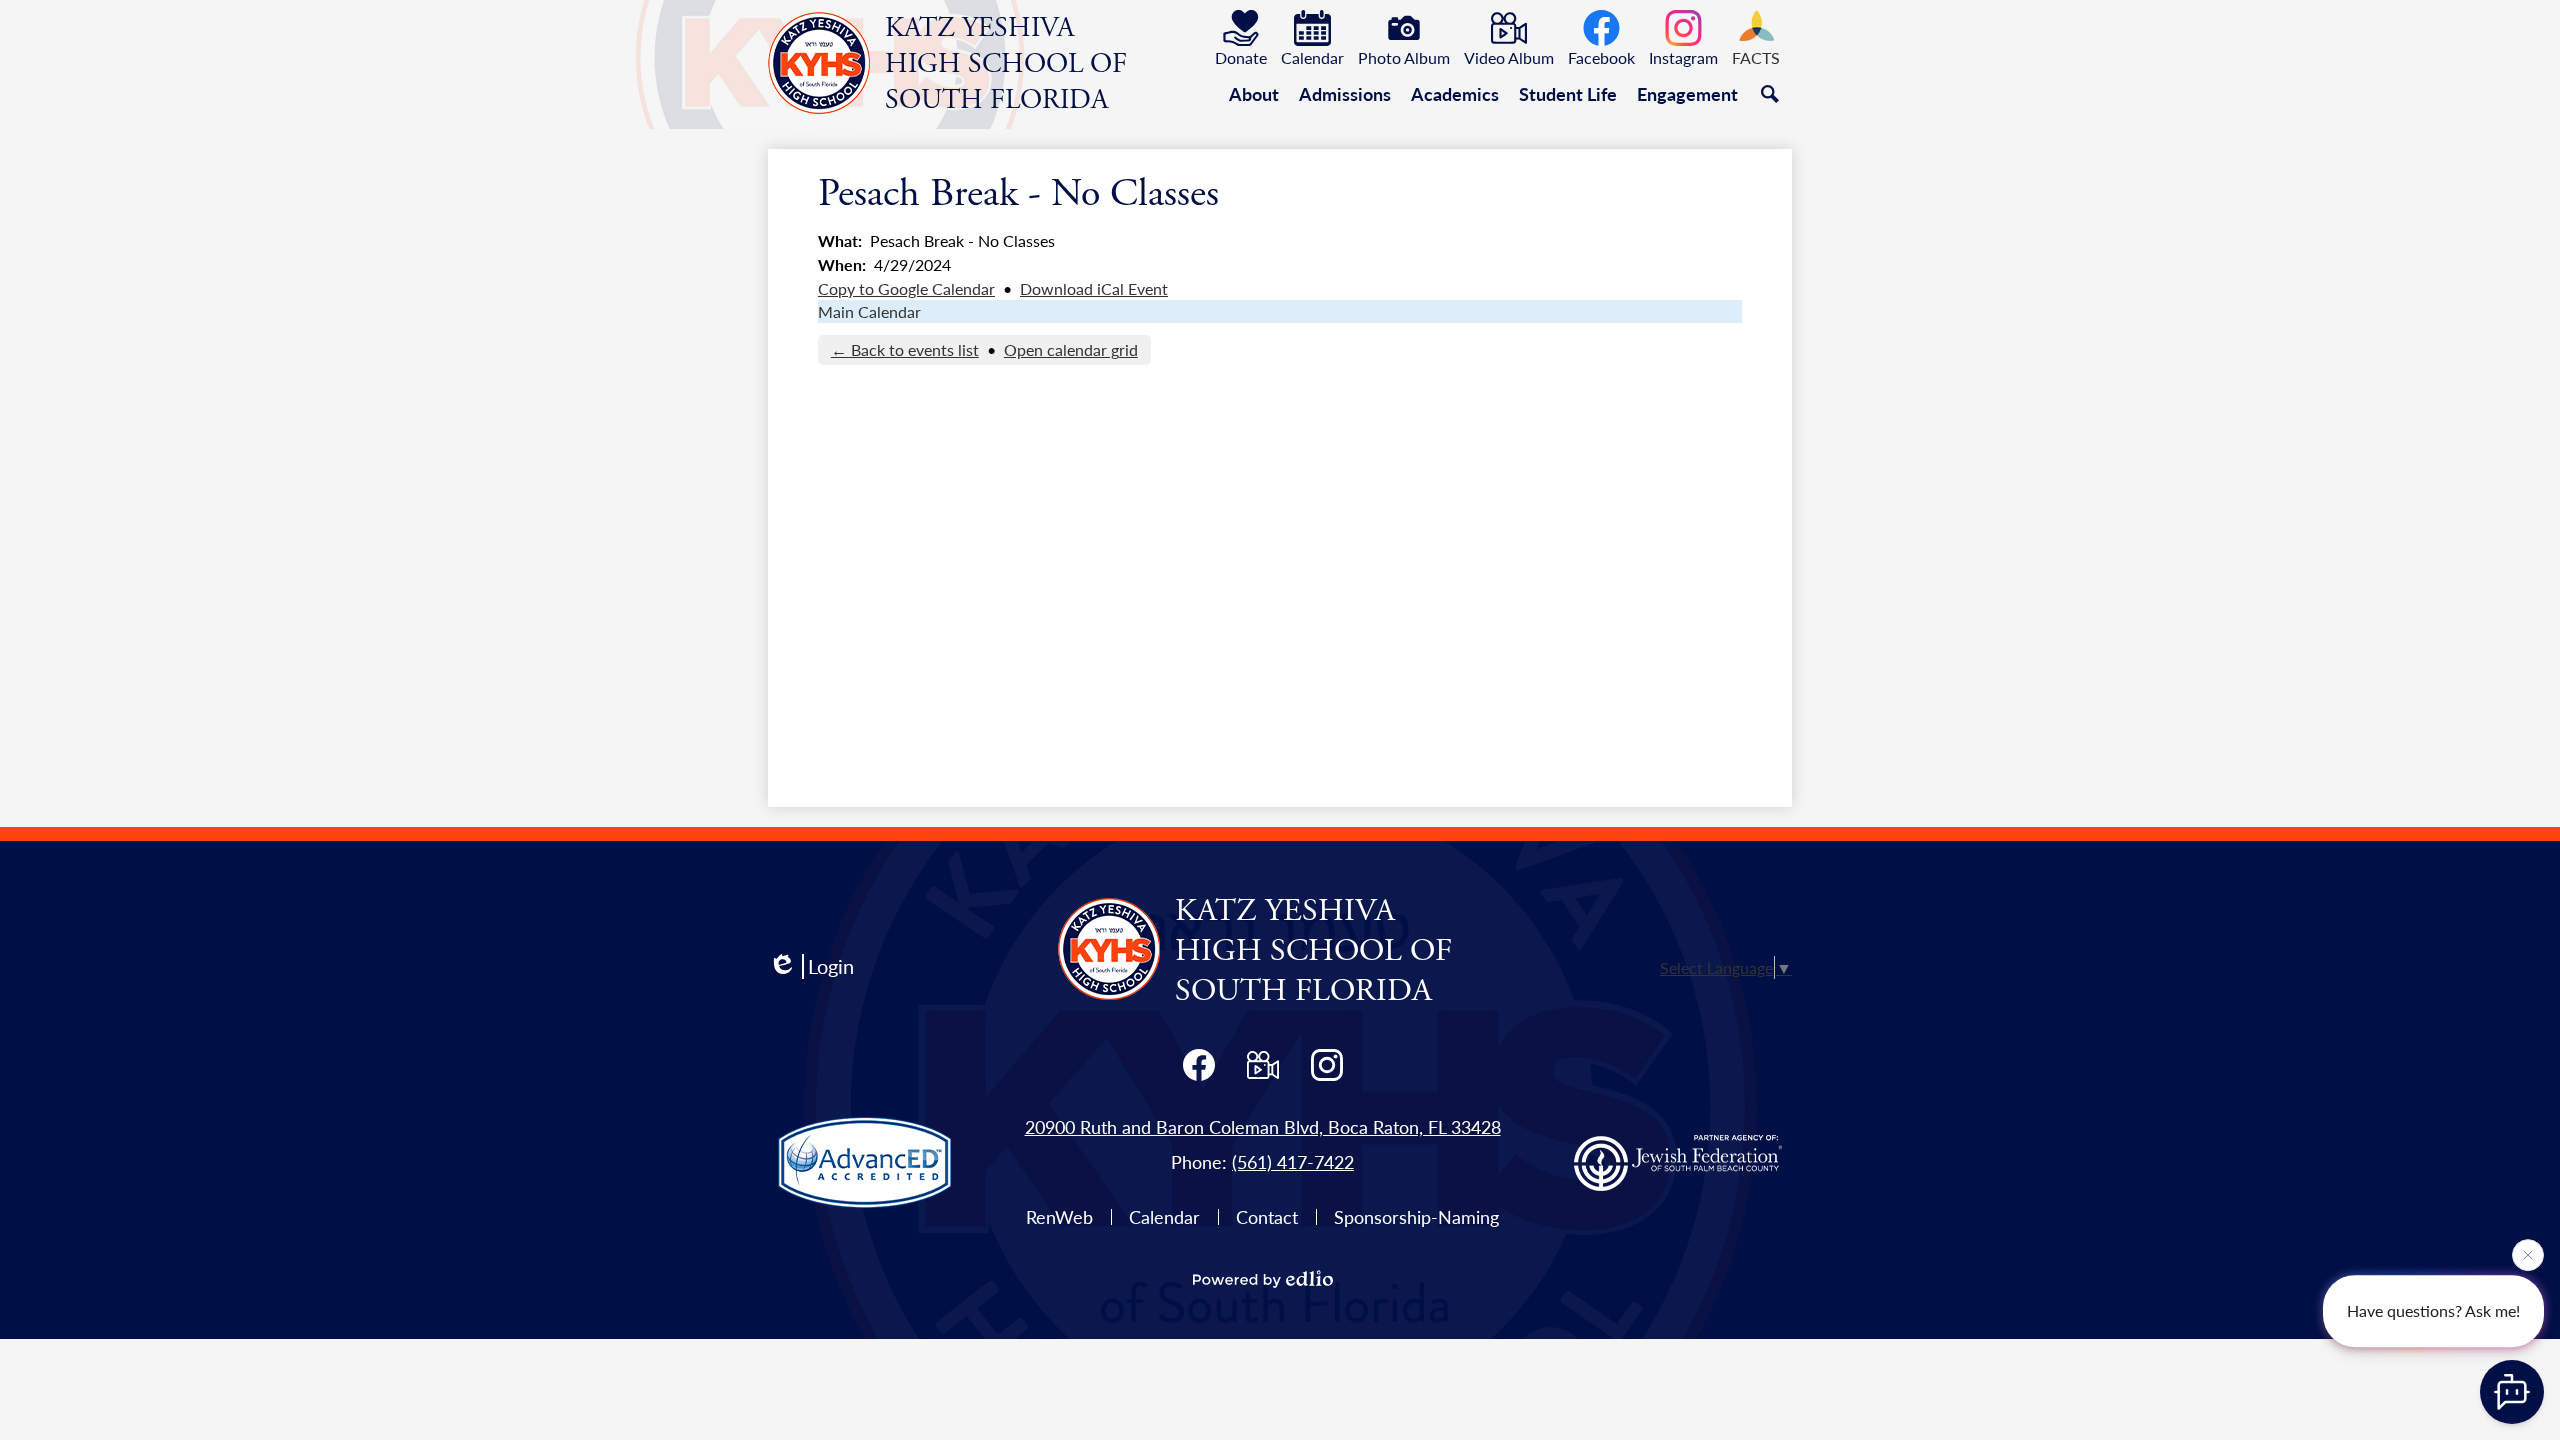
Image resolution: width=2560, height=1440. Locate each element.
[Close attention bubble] (2528, 1252)
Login (831, 966)
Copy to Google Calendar (906, 288)
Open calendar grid (1071, 349)
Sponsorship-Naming (1416, 1216)
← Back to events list (905, 349)
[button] (1254, 94)
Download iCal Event (1094, 288)
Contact (1267, 1216)
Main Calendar (869, 311)
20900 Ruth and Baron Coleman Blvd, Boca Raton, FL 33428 (1263, 1126)
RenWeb (1059, 1216)
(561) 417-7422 (1293, 1161)
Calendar (1164, 1216)
